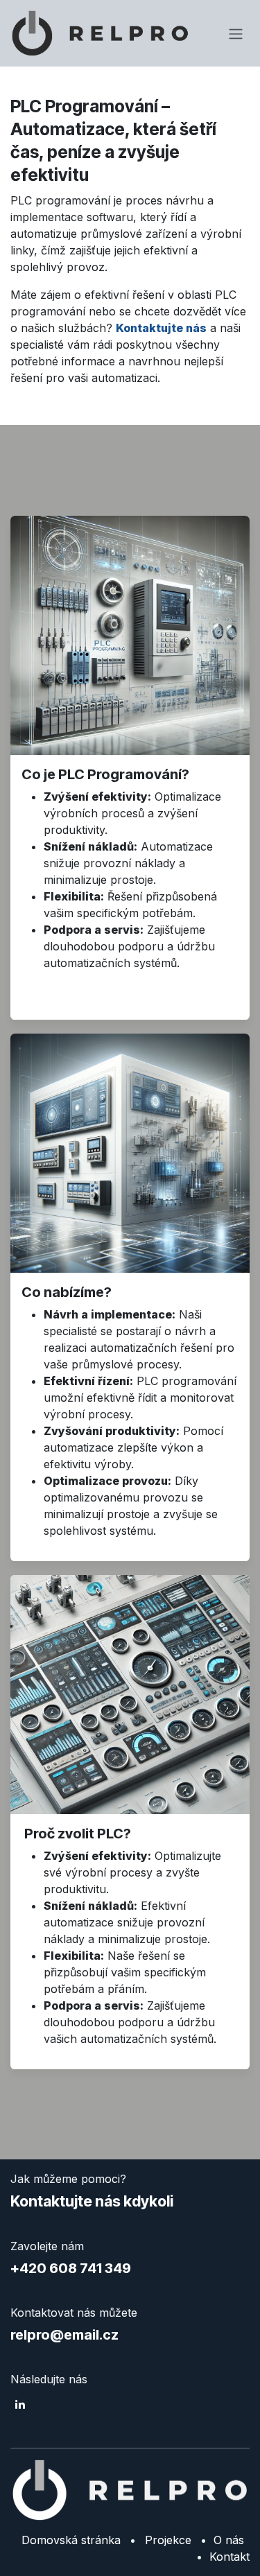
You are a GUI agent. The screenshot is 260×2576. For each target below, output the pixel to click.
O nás (225, 2540)
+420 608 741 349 (71, 2268)
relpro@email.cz (64, 2335)
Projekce (168, 2540)
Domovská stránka (71, 2540)
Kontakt (229, 2557)
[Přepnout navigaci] (236, 33)
